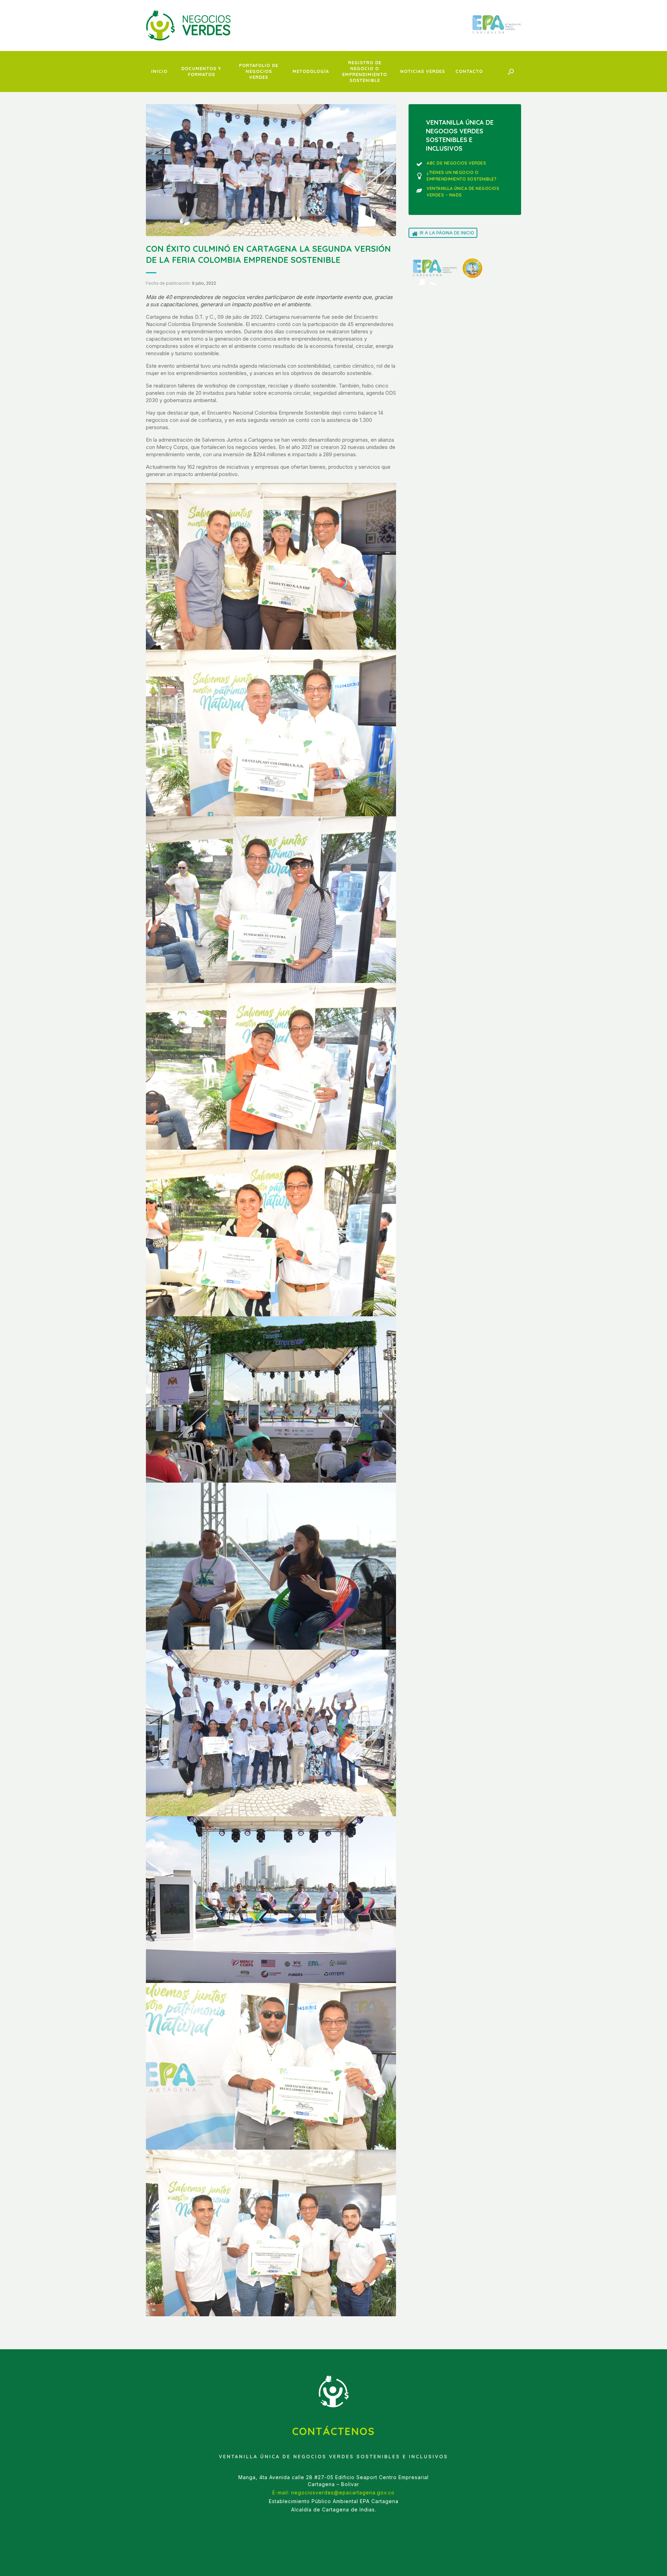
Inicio (159, 71)
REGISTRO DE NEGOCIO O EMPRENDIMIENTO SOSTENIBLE (365, 71)
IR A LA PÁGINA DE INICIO (447, 233)
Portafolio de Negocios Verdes (259, 71)
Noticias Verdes (423, 71)
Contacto (469, 71)
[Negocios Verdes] (188, 25)
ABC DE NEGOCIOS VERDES (456, 163)
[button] (511, 72)
